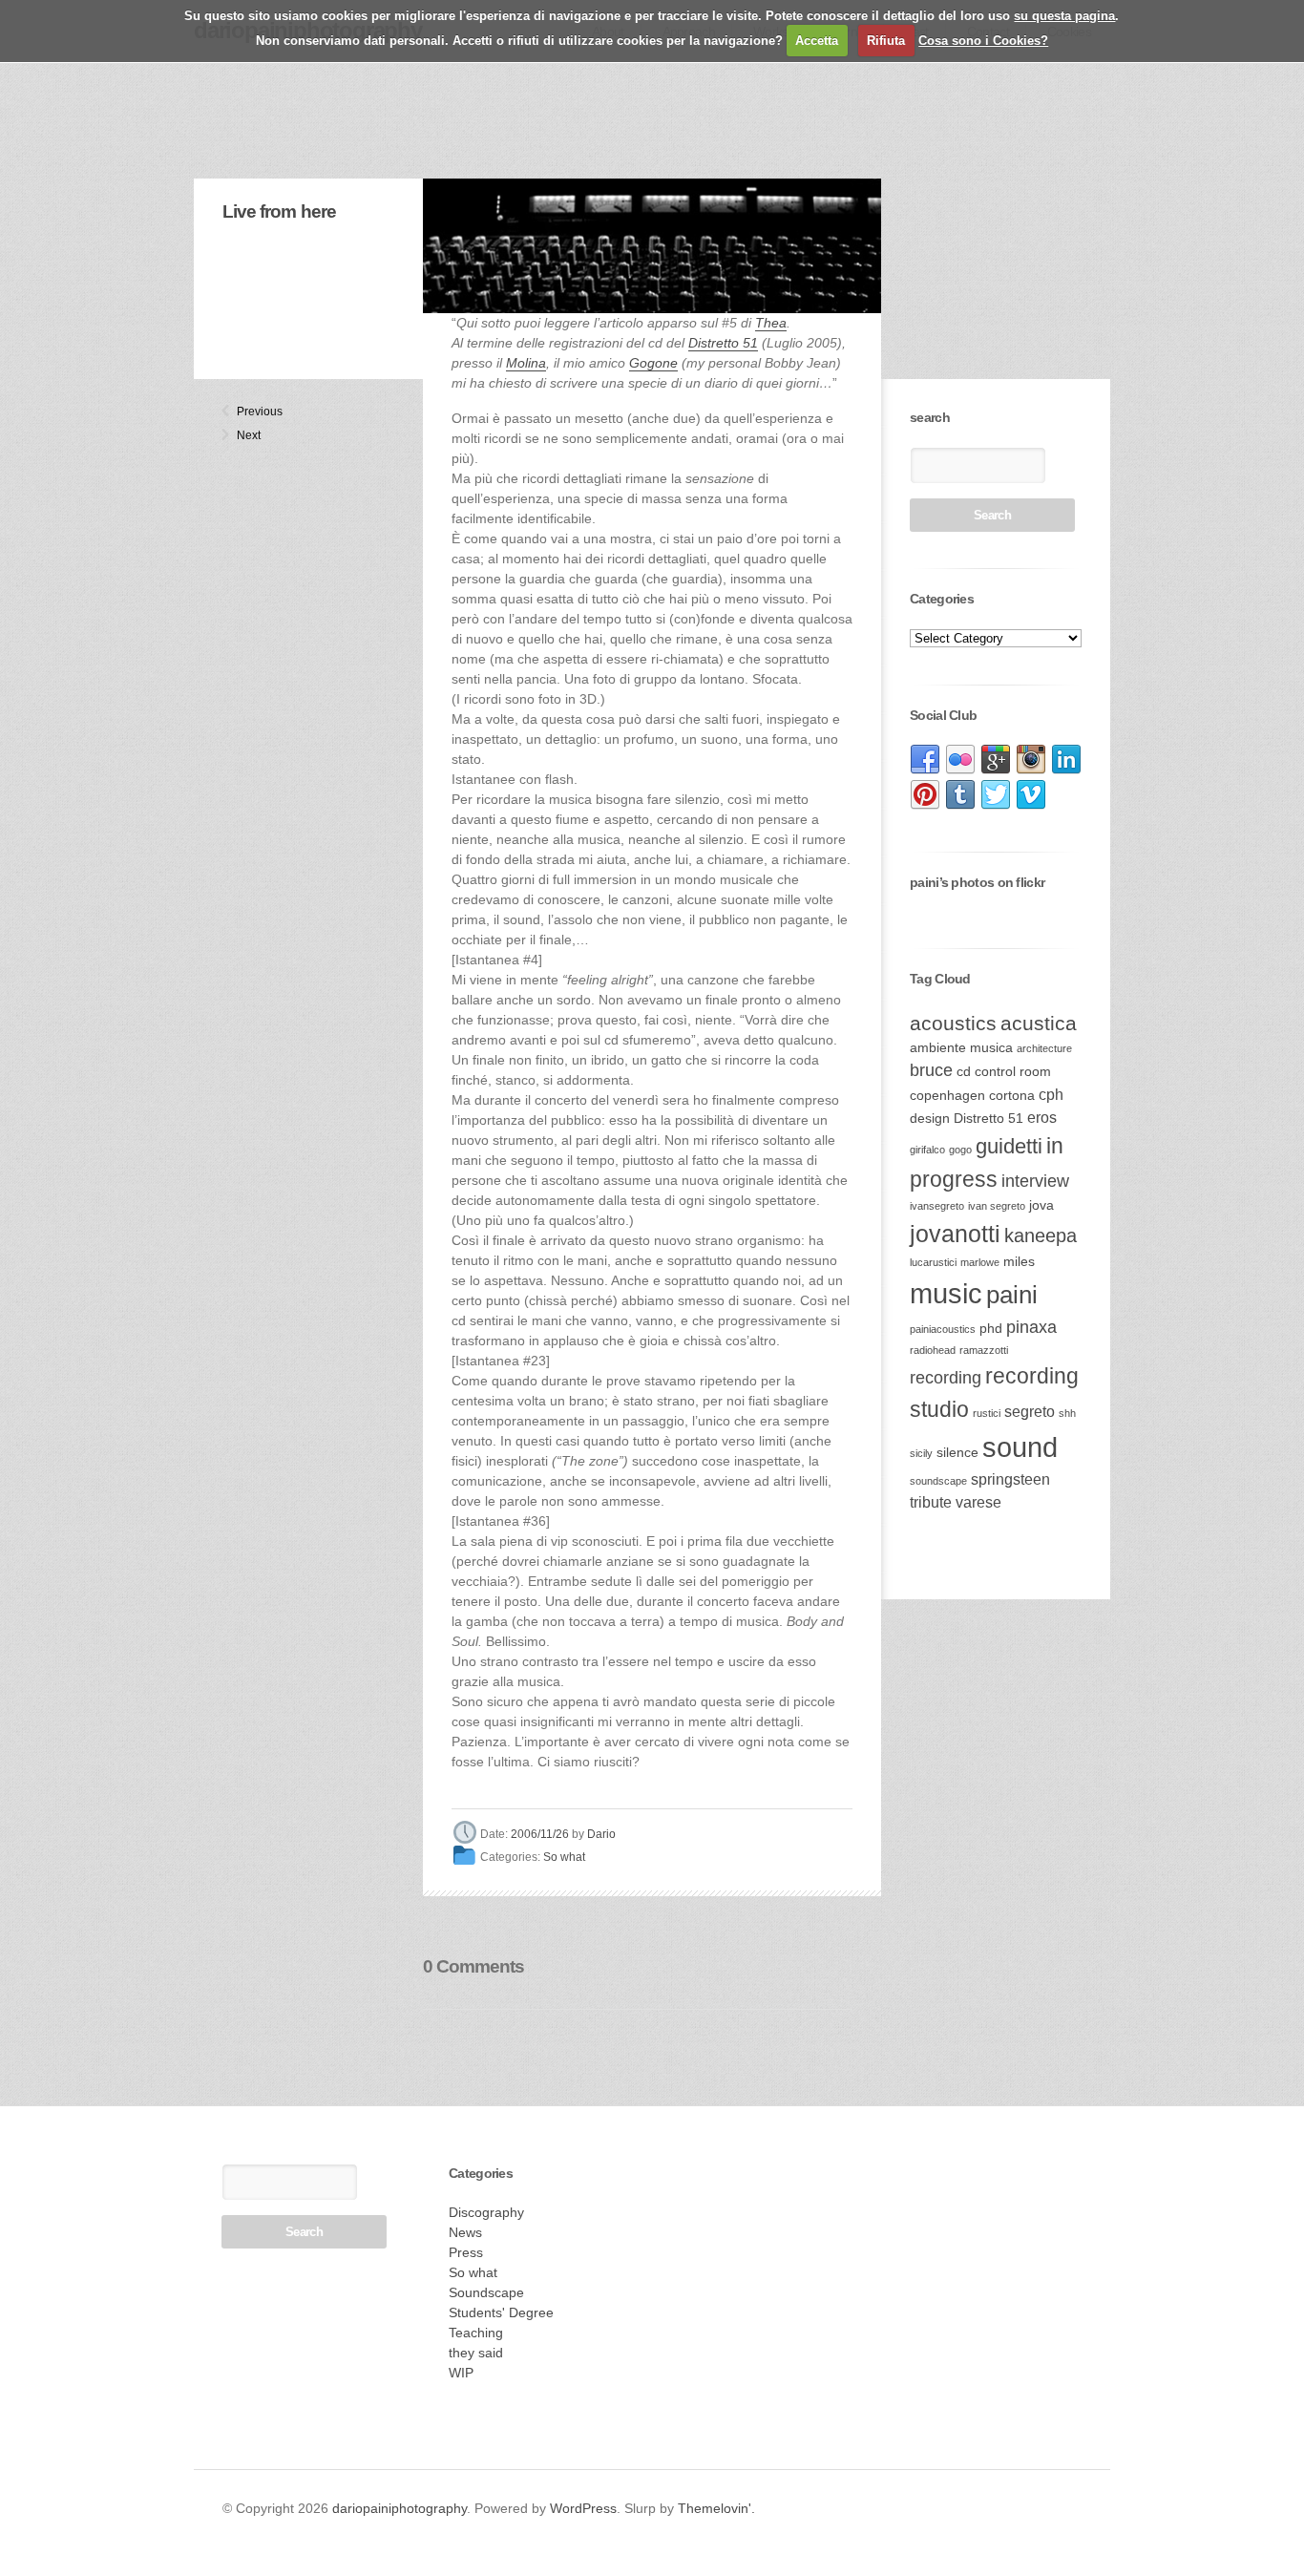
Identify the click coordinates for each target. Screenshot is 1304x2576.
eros (1042, 1118)
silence (957, 1453)
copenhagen (947, 1096)
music (946, 1293)
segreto (1030, 1412)
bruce (931, 1070)
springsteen (1010, 1479)
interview (1035, 1181)
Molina (526, 363)
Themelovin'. (716, 2508)
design (930, 1119)
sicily (921, 1453)
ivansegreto (937, 1206)
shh (1067, 1413)
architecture (1044, 1048)
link (925, 760)
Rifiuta (886, 41)
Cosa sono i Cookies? (983, 41)
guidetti (1009, 1146)
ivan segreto (997, 1206)
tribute (931, 1502)
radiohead (933, 1350)
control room (1013, 1072)
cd (964, 1072)
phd (991, 1329)
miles (1019, 1262)
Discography (486, 2212)
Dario (601, 1834)
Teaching (476, 2333)
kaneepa (1041, 1235)
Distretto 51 (723, 343)
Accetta (817, 41)
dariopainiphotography (400, 2508)
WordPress (583, 2508)
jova (1041, 1205)
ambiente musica (961, 1048)
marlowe (980, 1262)
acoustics (953, 1023)
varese (978, 1502)
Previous (244, 412)
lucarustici (933, 1262)
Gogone (653, 363)
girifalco (927, 1150)
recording (946, 1378)
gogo (960, 1150)
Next (244, 435)
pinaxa (1031, 1327)
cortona (1012, 1096)
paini (1012, 1295)
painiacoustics (943, 1329)
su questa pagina (1064, 16)
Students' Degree (501, 2312)
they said (476, 2353)
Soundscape (486, 2292)
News (465, 2232)
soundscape (938, 1481)
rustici (987, 1413)
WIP (461, 2373)
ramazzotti (984, 1350)
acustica (1039, 1023)
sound (1020, 1447)
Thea (771, 323)
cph (1051, 1095)
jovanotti (955, 1234)
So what (564, 1858)
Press (466, 2252)
